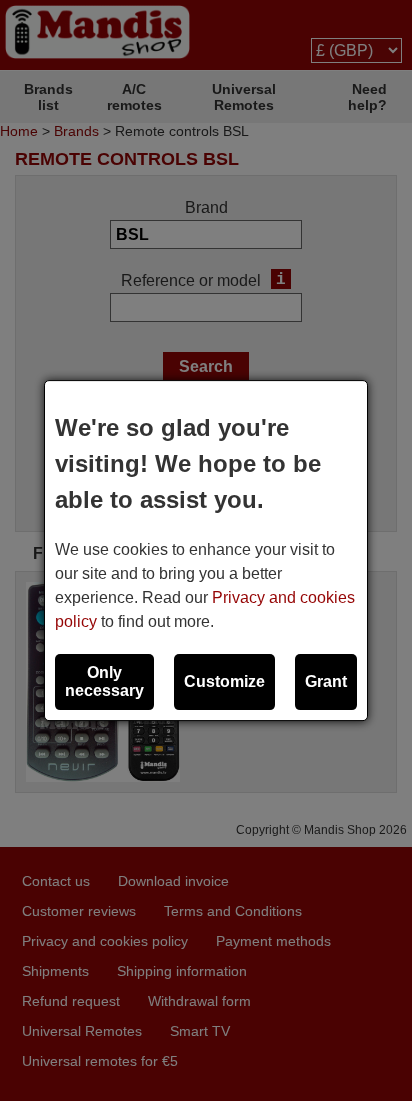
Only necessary (104, 681)
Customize (224, 681)
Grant (326, 681)
